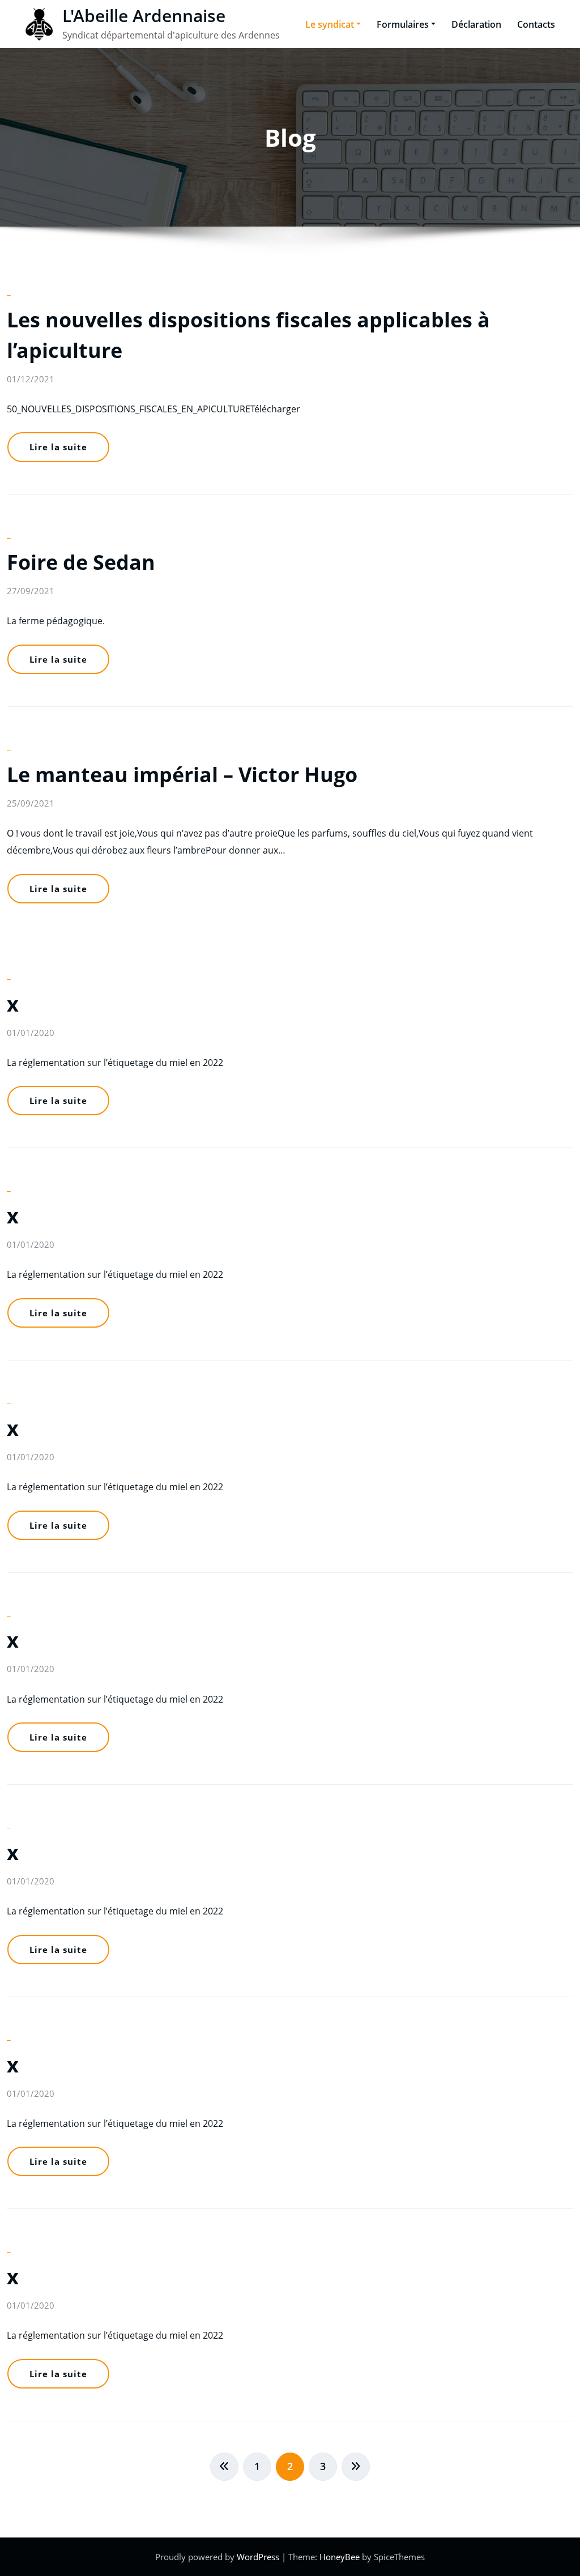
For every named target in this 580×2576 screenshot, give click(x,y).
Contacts (536, 24)
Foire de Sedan (81, 562)
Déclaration (476, 24)
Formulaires (403, 24)
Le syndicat (330, 24)
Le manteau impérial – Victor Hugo (182, 775)
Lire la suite (58, 447)
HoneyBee (340, 2557)
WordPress (259, 2557)
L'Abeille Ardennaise (144, 16)
